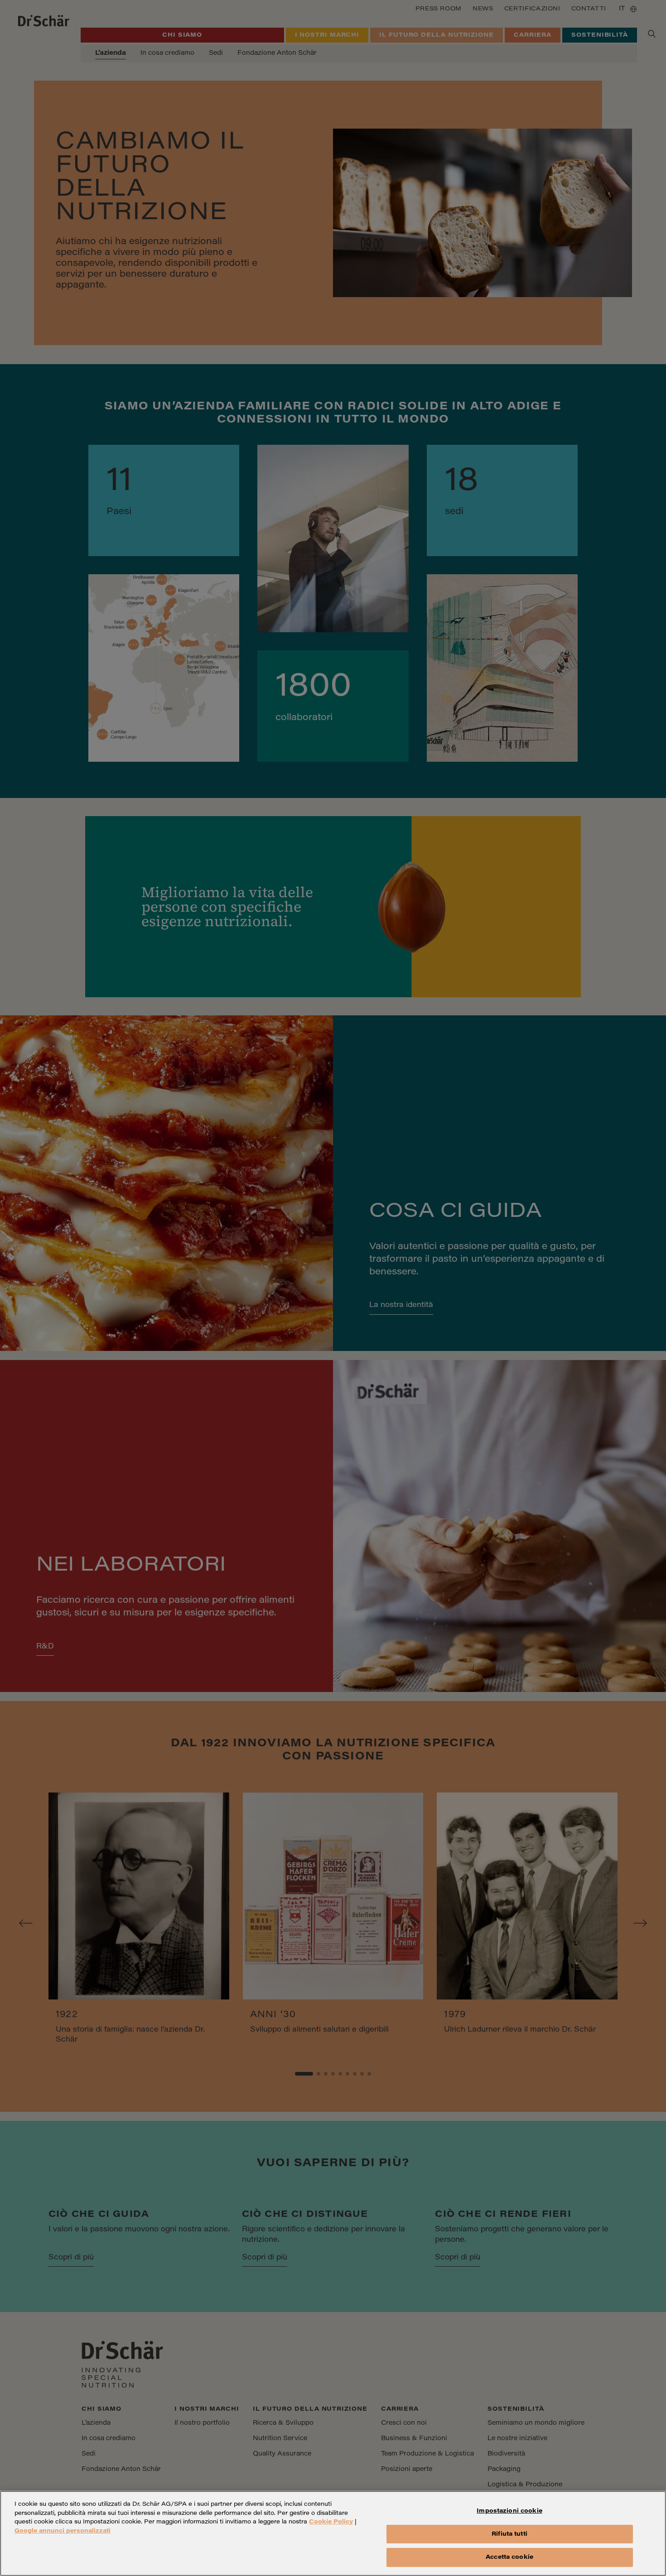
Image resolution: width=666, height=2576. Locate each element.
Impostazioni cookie (509, 2511)
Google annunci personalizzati (63, 2531)
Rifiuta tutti (509, 2534)
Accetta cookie (509, 2557)
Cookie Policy (331, 2522)
